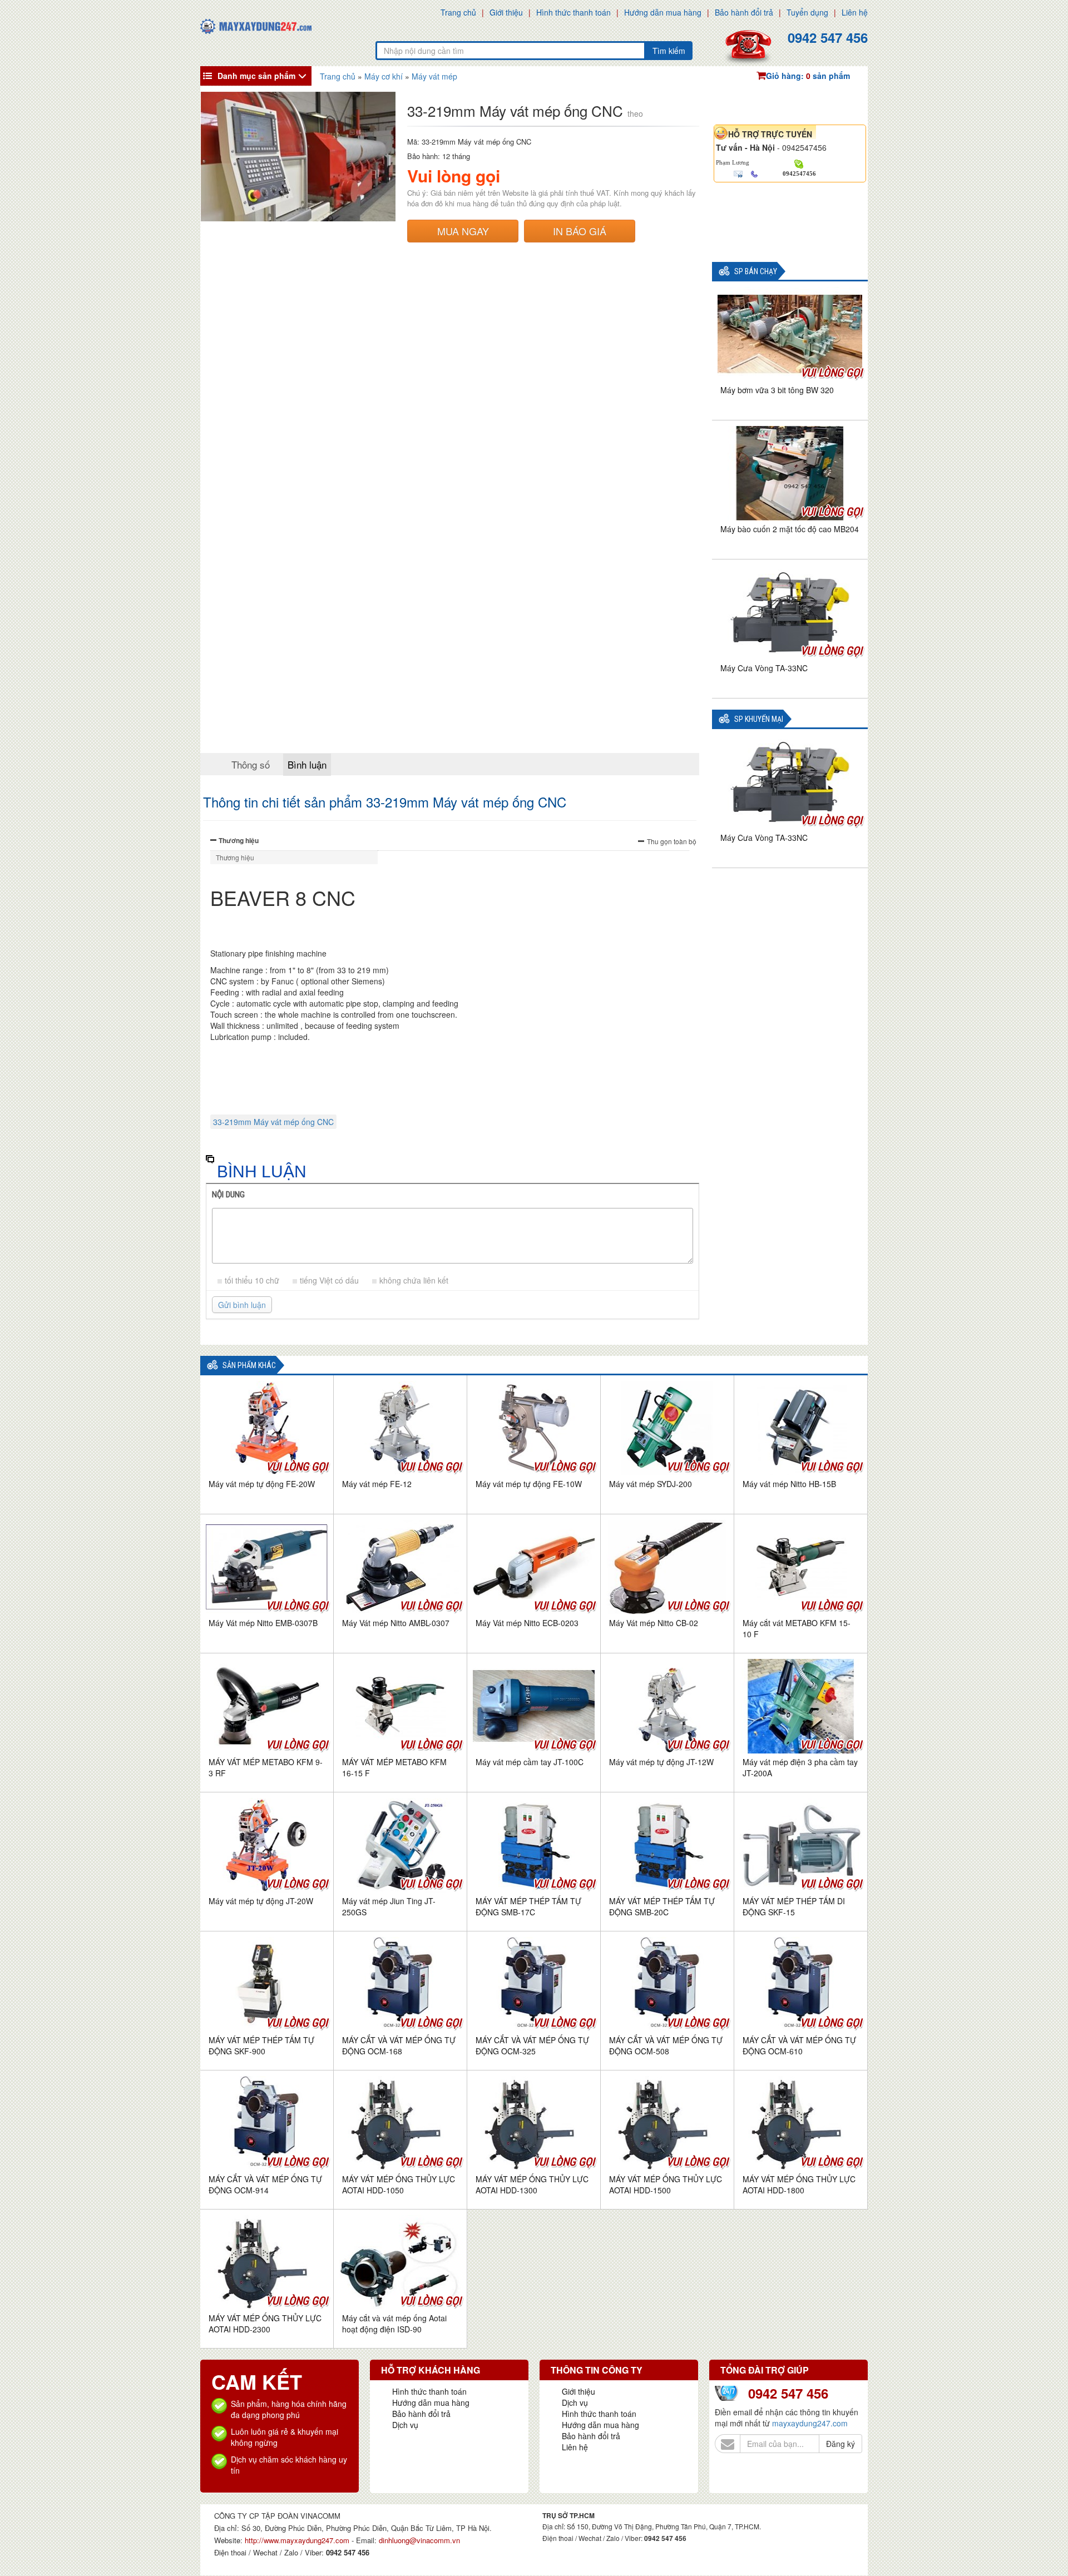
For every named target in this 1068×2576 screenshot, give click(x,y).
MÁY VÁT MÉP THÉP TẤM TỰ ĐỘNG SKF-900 (261, 2045)
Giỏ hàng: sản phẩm (808, 76)
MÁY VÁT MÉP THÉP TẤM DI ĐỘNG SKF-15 (794, 1906)
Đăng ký (840, 2444)
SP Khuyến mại (759, 719)
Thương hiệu (239, 840)
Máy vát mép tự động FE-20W (262, 1484)
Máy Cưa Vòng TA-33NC (764, 668)
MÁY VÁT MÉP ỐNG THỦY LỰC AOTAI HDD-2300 (265, 2324)
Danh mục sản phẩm (256, 76)
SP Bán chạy (756, 272)
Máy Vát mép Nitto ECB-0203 (527, 1623)
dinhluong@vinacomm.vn (419, 2540)
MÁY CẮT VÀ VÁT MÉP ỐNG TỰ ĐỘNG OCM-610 (799, 2045)
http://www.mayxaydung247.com (298, 2540)
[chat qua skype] (799, 163)
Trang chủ (458, 12)
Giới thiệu (506, 12)
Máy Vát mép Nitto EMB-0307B (263, 1623)
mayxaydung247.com (810, 2423)
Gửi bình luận (242, 1305)
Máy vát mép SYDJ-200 (651, 1484)
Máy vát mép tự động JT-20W (261, 1901)
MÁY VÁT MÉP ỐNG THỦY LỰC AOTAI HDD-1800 (799, 2184)
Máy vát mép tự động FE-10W (529, 1484)
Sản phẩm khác (249, 1366)
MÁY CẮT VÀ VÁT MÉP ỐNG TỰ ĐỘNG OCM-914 (265, 2184)
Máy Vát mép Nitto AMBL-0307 (396, 1623)
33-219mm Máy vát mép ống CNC (273, 1122)
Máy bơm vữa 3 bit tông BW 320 (777, 390)
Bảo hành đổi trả (744, 12)
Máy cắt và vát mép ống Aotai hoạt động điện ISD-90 (394, 2324)
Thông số (251, 764)
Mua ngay (463, 231)
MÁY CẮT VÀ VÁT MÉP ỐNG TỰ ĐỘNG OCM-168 (399, 2045)
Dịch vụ (405, 2425)
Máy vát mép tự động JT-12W (661, 1762)
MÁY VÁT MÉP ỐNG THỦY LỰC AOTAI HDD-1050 (399, 2184)
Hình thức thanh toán (573, 12)
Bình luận (307, 764)
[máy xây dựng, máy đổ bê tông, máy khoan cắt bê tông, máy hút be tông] (256, 25)
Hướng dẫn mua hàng (663, 12)
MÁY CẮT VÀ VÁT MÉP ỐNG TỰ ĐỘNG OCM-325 (532, 2045)
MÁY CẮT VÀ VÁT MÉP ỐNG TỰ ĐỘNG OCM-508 (666, 2045)
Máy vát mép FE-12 (377, 1484)
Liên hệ (855, 12)
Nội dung (228, 1195)
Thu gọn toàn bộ (672, 841)
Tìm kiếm (669, 51)
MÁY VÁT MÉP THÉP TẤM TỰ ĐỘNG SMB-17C (528, 1906)
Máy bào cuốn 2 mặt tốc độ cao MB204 (790, 529)
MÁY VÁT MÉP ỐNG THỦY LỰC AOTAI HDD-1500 (666, 2184)
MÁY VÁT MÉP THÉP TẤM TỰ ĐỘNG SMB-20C (662, 1906)
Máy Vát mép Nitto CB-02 (654, 1623)
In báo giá (580, 231)
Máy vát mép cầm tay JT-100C (530, 1762)
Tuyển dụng (807, 12)
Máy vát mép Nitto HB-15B (789, 1484)
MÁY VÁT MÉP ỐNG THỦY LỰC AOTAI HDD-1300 (532, 2184)
